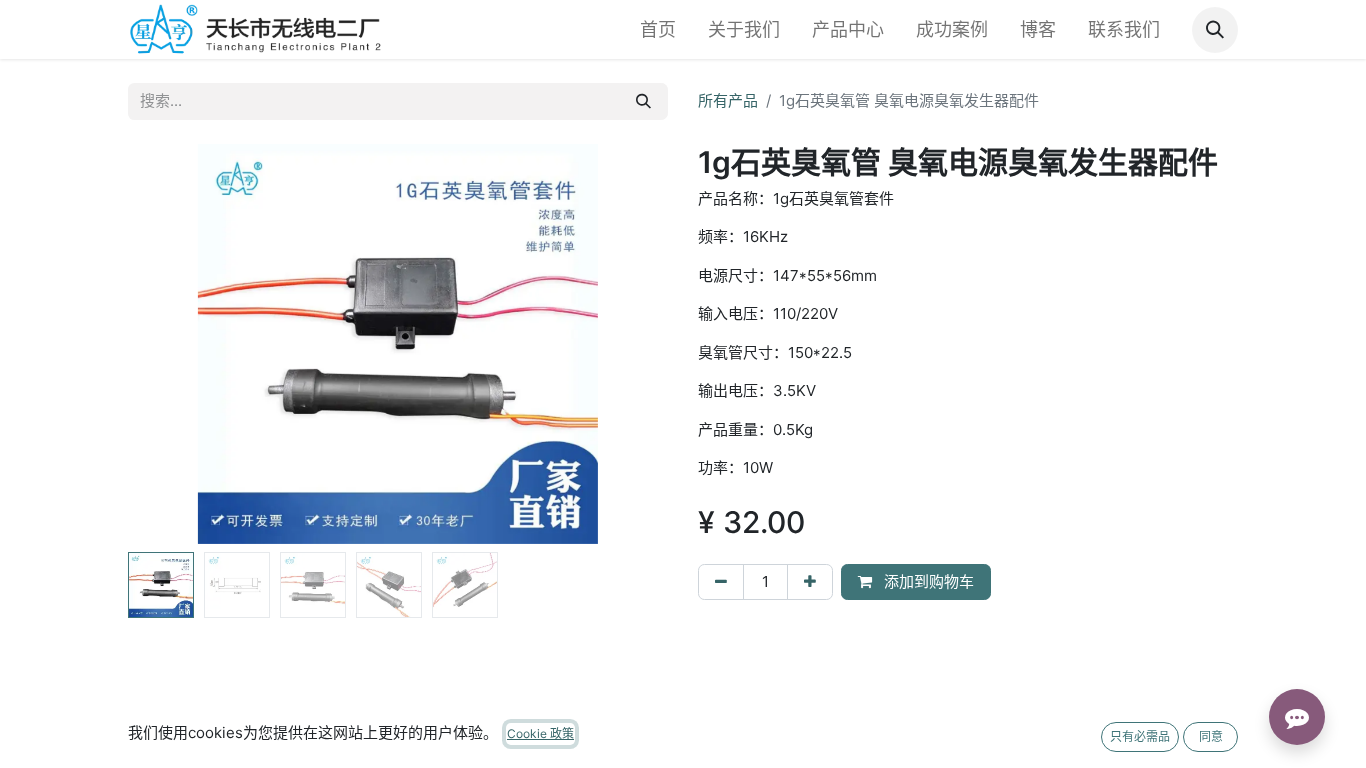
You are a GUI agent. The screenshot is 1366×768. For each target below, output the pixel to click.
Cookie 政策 (540, 733)
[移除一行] (721, 582)
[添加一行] (810, 582)
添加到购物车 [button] (927, 581)
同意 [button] (1211, 736)
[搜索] (643, 101)
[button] (1215, 30)
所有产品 (728, 100)
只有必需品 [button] (1140, 736)
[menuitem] (658, 29)
